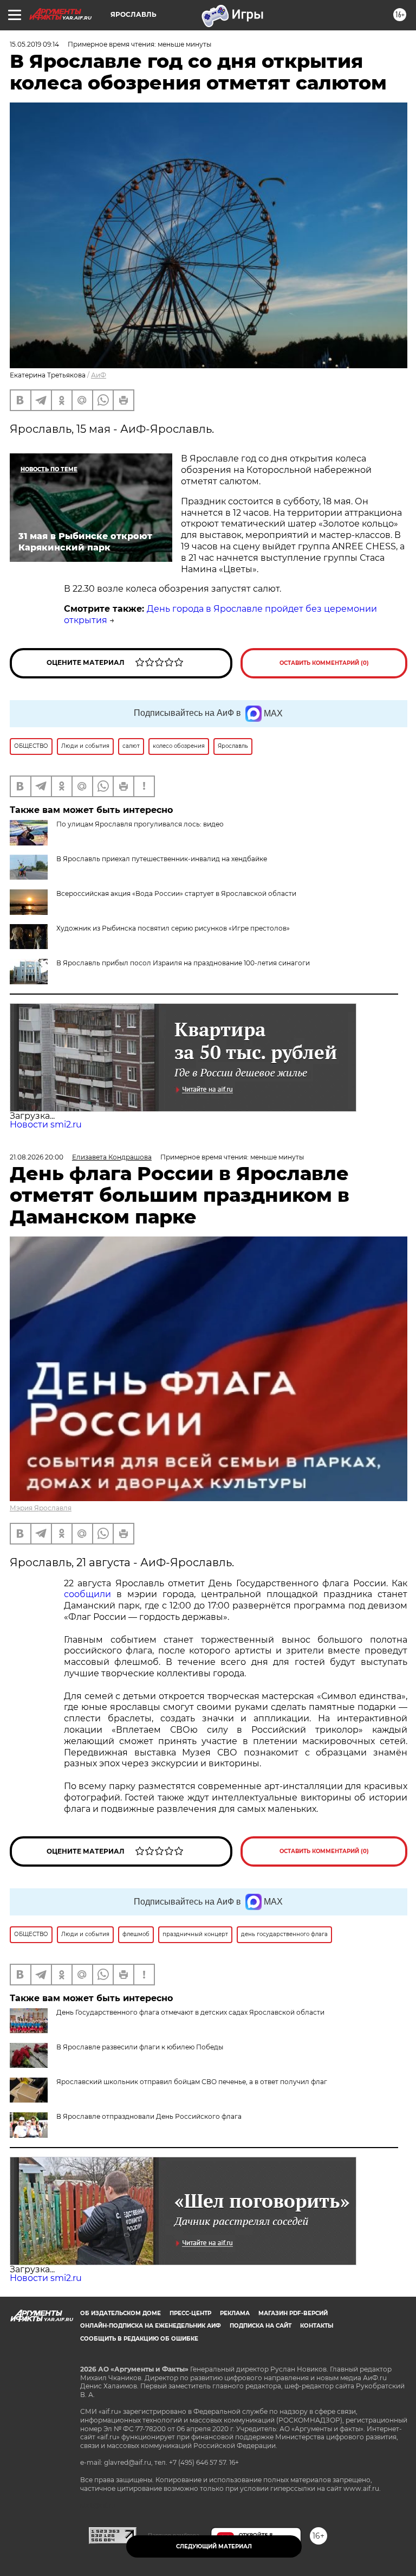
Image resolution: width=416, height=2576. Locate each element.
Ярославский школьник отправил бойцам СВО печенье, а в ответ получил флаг (192, 2082)
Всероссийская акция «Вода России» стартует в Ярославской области (176, 893)
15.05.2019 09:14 (34, 44)
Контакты (317, 2326)
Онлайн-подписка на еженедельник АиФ (151, 2326)
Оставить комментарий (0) (324, 663)
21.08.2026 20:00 (37, 1157)
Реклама (235, 2313)
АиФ (99, 375)
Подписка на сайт (261, 2326)
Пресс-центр (190, 2313)
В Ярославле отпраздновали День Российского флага (149, 2116)
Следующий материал (214, 2546)
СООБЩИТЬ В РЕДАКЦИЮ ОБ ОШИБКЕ (139, 2339)
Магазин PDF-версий (293, 2313)
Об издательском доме (121, 2313)
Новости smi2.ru (46, 1124)
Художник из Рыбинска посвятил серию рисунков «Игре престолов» (173, 928)
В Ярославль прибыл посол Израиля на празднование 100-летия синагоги (183, 963)
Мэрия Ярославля (41, 1508)
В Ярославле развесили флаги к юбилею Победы (140, 2047)
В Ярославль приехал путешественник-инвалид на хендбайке (162, 859)
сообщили (87, 1594)
